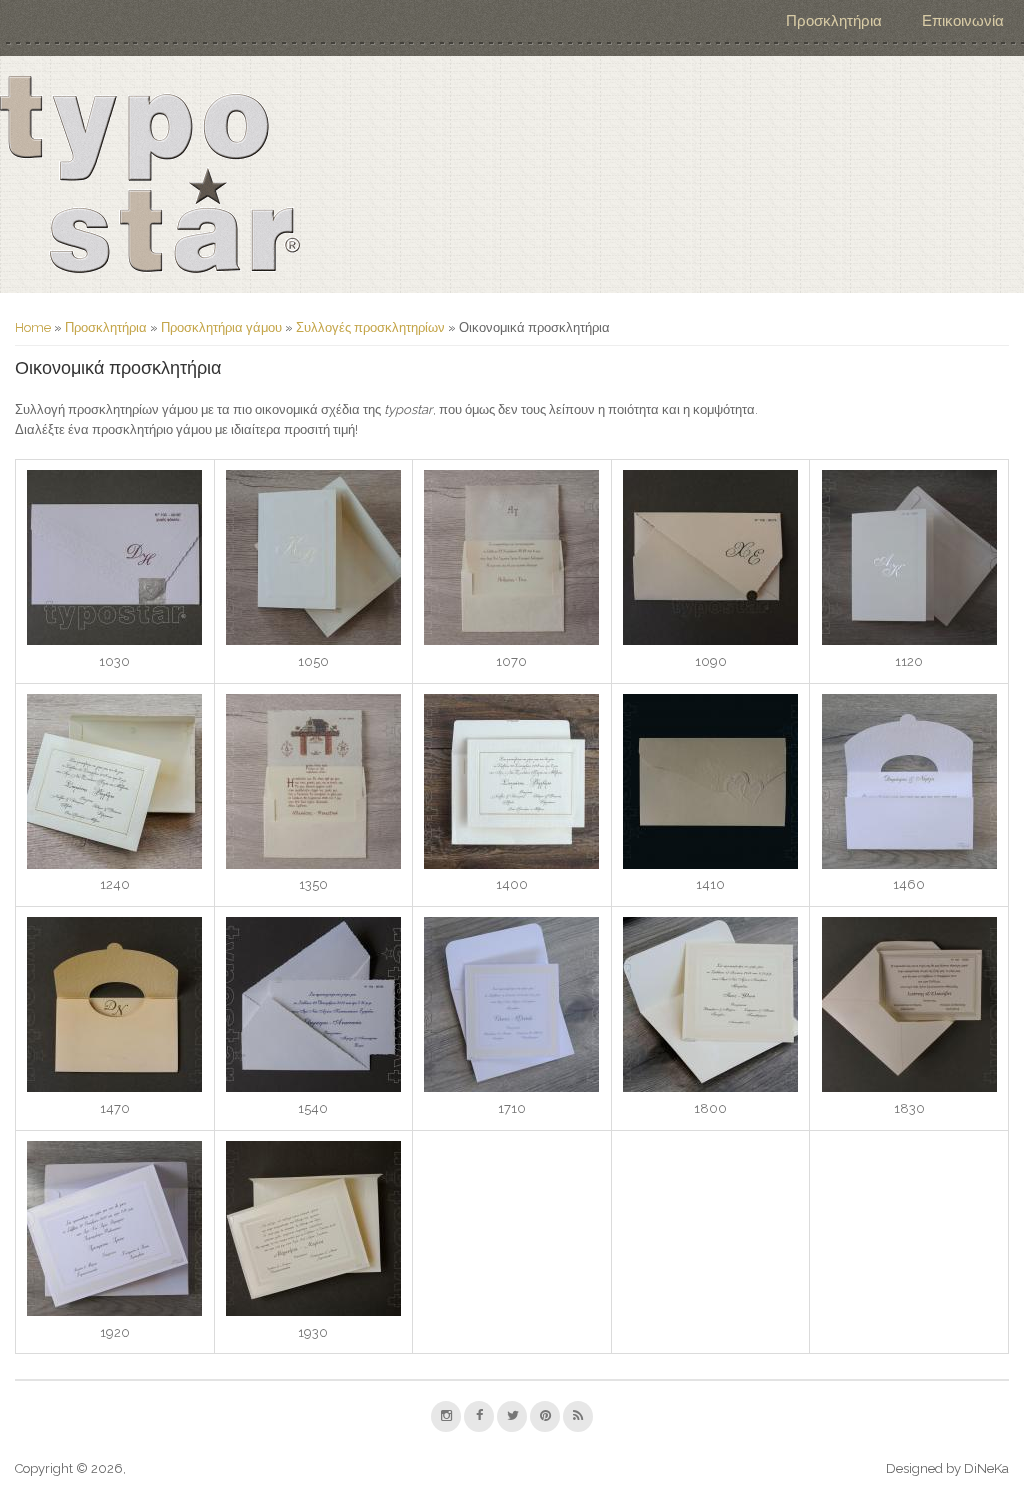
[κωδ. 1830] (909, 1087)
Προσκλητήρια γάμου (221, 327)
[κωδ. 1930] (313, 1311)
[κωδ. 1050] (313, 640)
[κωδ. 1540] (313, 1087)
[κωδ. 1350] (313, 864)
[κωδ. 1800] (710, 1087)
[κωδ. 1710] (511, 1087)
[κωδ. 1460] (909, 864)
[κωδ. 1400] (511, 864)
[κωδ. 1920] (114, 1311)
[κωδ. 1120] (909, 640)
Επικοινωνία (963, 21)
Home (33, 327)
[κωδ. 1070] (511, 640)
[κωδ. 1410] (710, 864)
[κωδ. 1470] (114, 1087)
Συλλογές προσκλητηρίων (370, 327)
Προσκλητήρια (834, 21)
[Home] (150, 174)
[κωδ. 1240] (114, 864)
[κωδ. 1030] (114, 640)
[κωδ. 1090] (710, 640)
